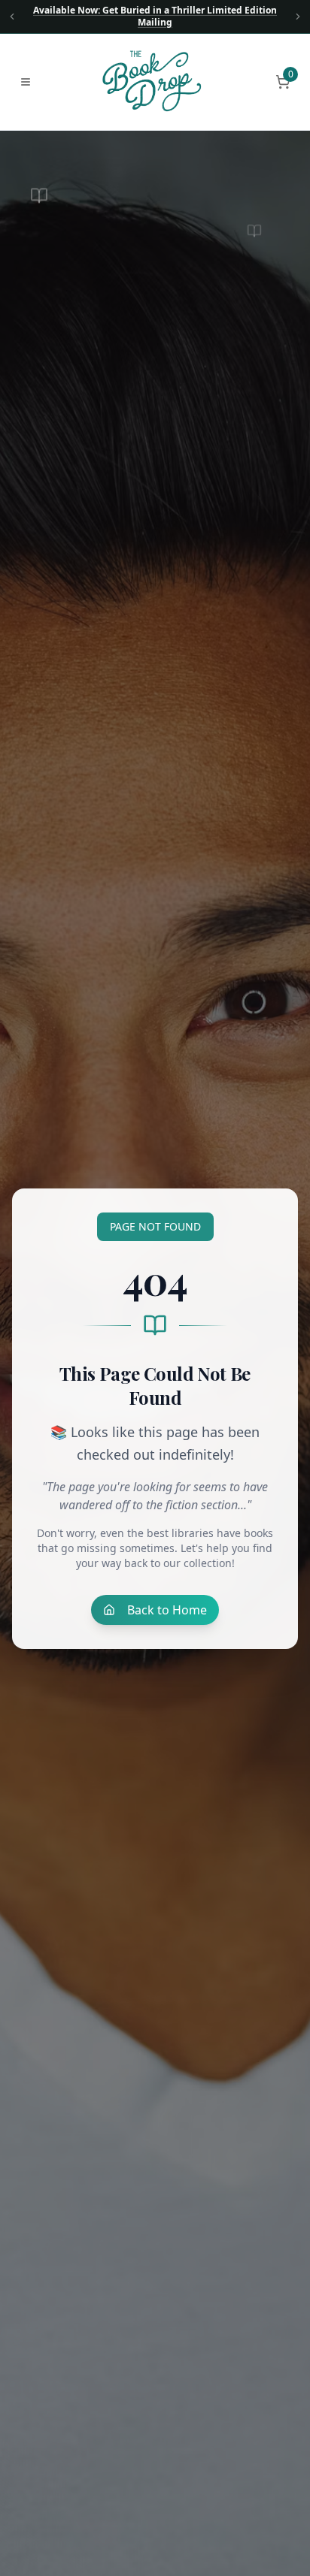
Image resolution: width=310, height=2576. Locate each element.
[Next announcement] (298, 17)
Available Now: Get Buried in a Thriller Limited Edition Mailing (155, 17)
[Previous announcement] (12, 17)
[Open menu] (26, 82)
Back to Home (167, 1610)
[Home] (153, 82)
